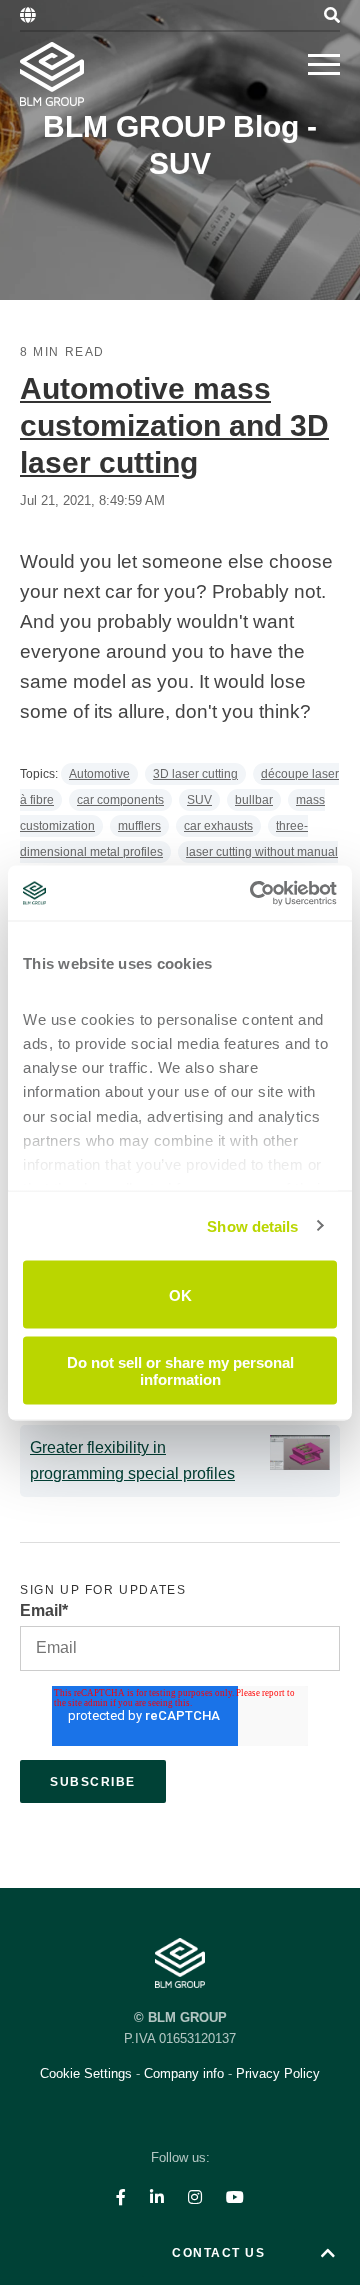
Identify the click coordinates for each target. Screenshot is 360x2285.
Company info (184, 2073)
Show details (252, 1225)
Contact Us (218, 2253)
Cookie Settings (88, 2073)
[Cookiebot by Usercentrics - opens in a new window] (254, 893)
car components (120, 800)
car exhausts (218, 826)
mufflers (139, 826)
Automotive (99, 774)
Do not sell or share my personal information (180, 1370)
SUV (199, 800)
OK (180, 1294)
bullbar (254, 800)
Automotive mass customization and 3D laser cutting (174, 425)
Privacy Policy (278, 2073)
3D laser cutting (195, 774)
